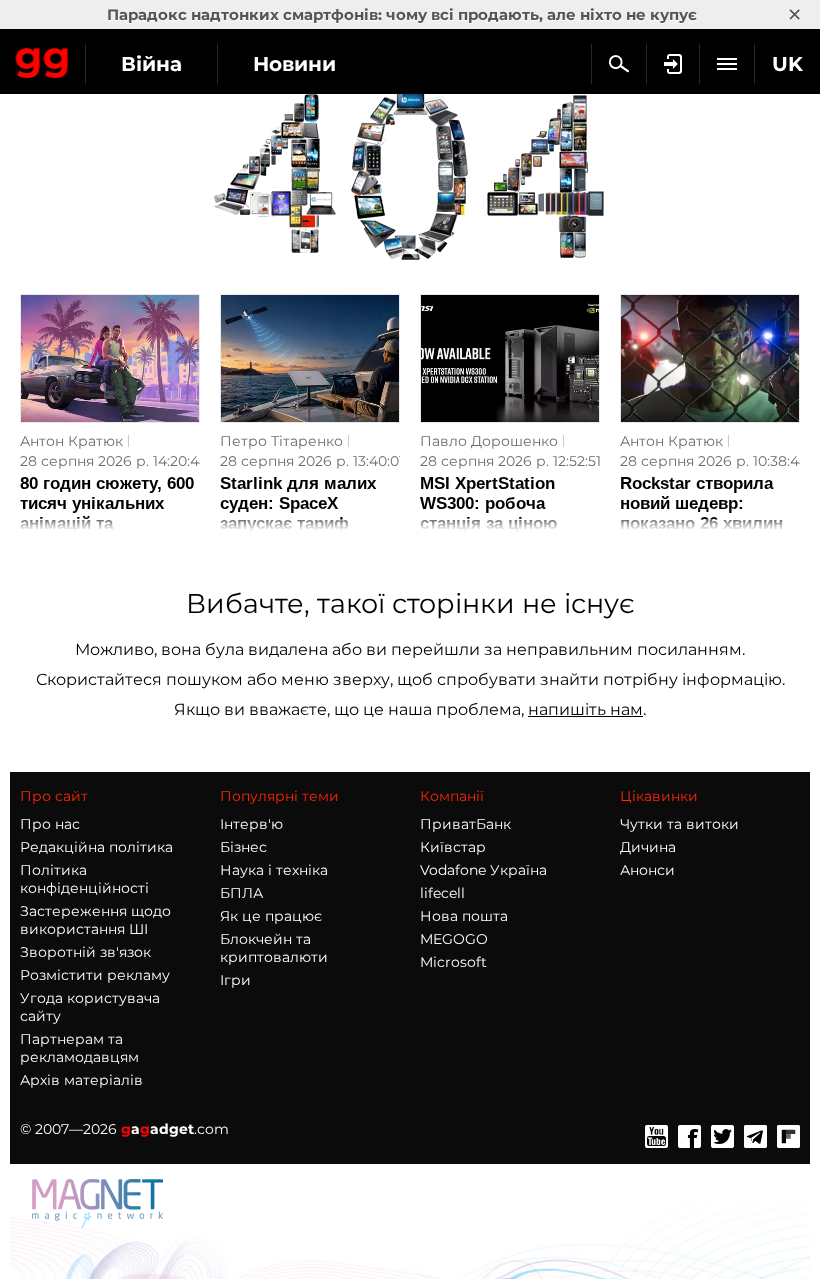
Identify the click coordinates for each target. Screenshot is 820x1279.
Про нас (50, 824)
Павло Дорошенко (489, 441)
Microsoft (453, 962)
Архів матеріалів (81, 1080)
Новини (294, 64)
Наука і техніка (274, 870)
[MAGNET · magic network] (100, 1222)
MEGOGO (454, 939)
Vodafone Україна (483, 870)
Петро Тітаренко (281, 441)
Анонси (647, 870)
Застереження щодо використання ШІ (95, 920)
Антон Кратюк (71, 441)
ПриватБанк (465, 824)
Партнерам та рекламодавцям (79, 1048)
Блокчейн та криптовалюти (274, 948)
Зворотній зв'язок (85, 952)
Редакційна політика (96, 847)
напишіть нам (585, 709)
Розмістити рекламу (95, 975)
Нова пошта (464, 916)
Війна (151, 64)
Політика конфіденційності (84, 879)
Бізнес (243, 847)
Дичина (648, 847)
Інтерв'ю (251, 824)
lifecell (442, 893)
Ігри (235, 980)
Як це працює (271, 916)
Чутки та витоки (679, 824)
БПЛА (241, 893)
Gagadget (42, 59)
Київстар (453, 847)
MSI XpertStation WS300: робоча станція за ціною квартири (489, 513)
